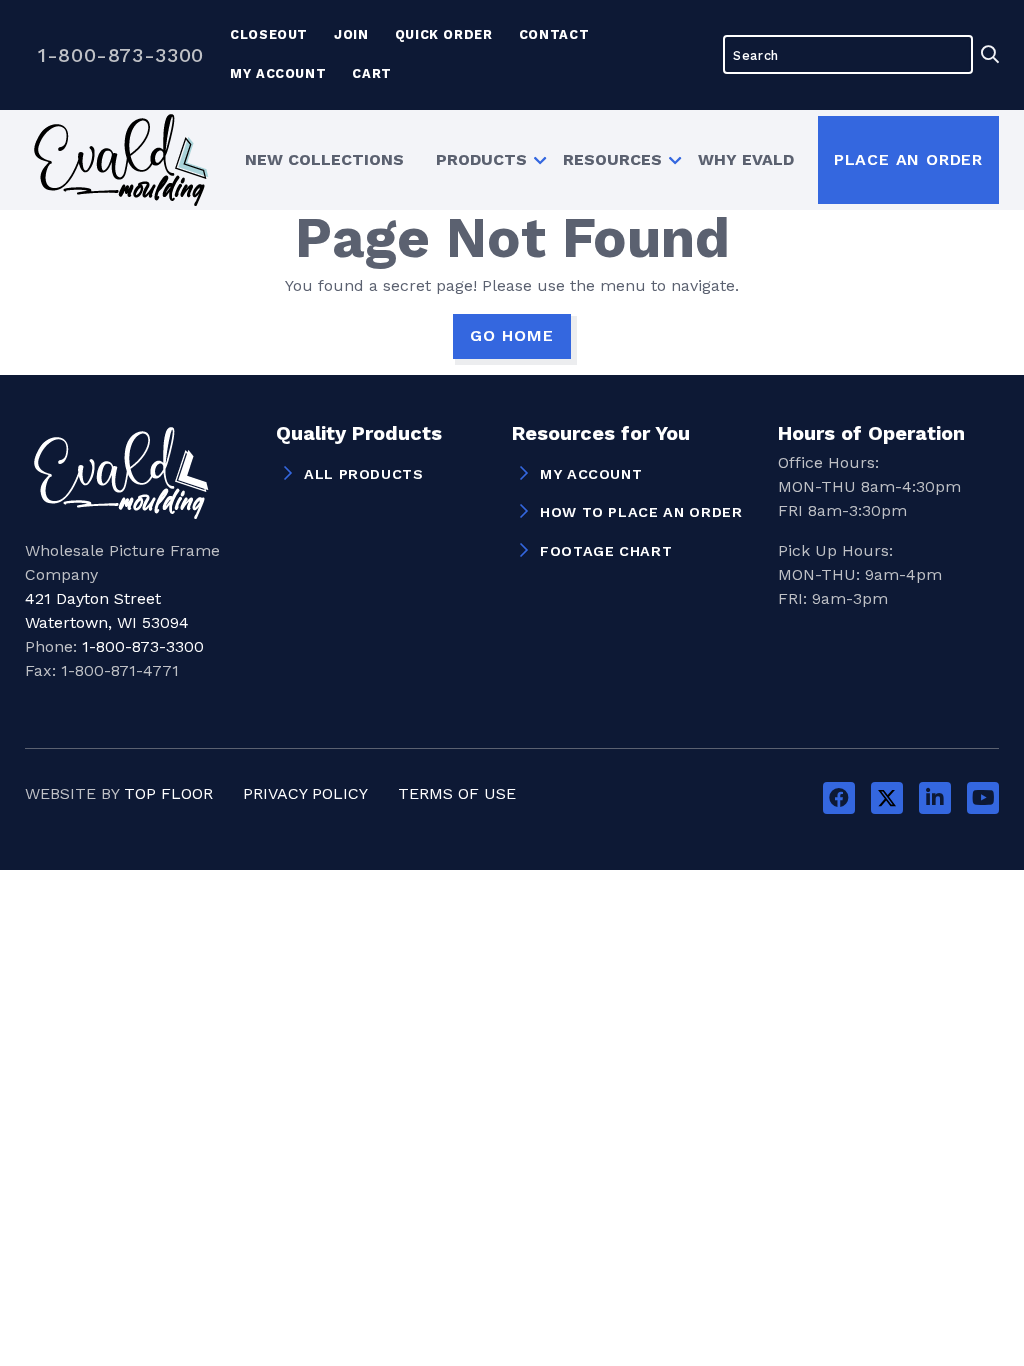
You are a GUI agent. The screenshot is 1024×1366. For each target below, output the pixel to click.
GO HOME (512, 335)
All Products (364, 474)
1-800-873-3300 (121, 55)
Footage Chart (606, 551)
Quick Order (444, 34)
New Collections (324, 159)
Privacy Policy (305, 793)
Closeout (269, 34)
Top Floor (168, 793)
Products (481, 159)
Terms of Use (457, 793)
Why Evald (746, 159)
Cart (372, 73)
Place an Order (908, 159)
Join (351, 34)
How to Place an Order (641, 512)
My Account (278, 73)
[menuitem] (324, 159)
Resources (612, 159)
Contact (554, 34)
